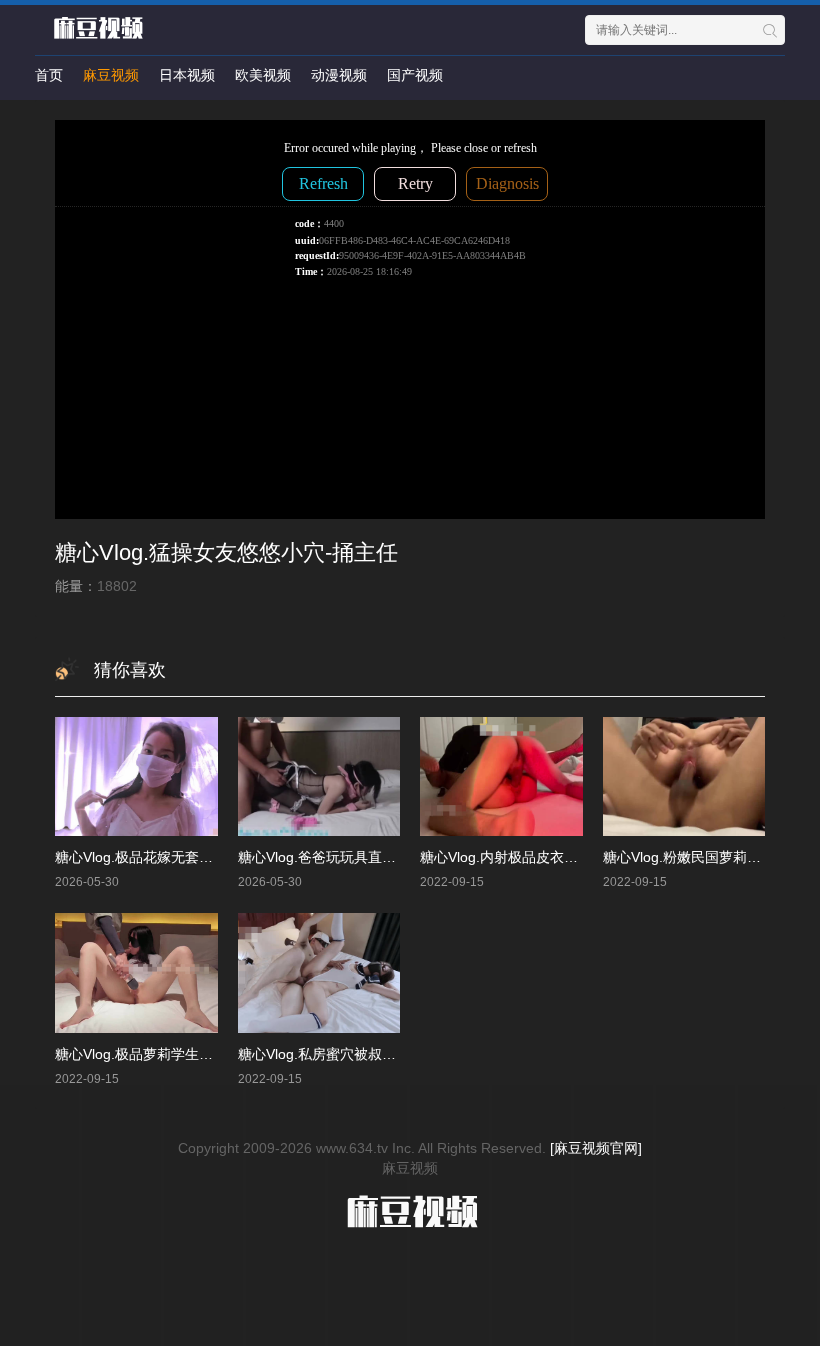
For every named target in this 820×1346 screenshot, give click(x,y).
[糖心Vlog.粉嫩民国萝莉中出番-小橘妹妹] (684, 776)
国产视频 (415, 75)
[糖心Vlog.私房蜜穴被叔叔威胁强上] (319, 972)
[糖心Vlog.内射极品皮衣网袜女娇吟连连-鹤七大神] (501, 776)
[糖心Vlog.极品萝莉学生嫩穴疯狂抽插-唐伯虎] (136, 972)
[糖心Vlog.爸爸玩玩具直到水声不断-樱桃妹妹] (319, 776)
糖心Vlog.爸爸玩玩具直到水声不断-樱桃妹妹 (375, 857)
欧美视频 (263, 75)
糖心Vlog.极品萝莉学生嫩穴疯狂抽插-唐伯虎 (192, 1054)
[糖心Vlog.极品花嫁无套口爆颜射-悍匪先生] (136, 776)
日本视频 (187, 75)
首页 (49, 75)
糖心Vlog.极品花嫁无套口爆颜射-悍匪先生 (185, 857)
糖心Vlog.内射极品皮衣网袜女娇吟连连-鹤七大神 (571, 857)
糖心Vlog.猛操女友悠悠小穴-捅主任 (226, 552)
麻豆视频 (111, 75)
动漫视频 (339, 75)
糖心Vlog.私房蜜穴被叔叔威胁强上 (345, 1054)
